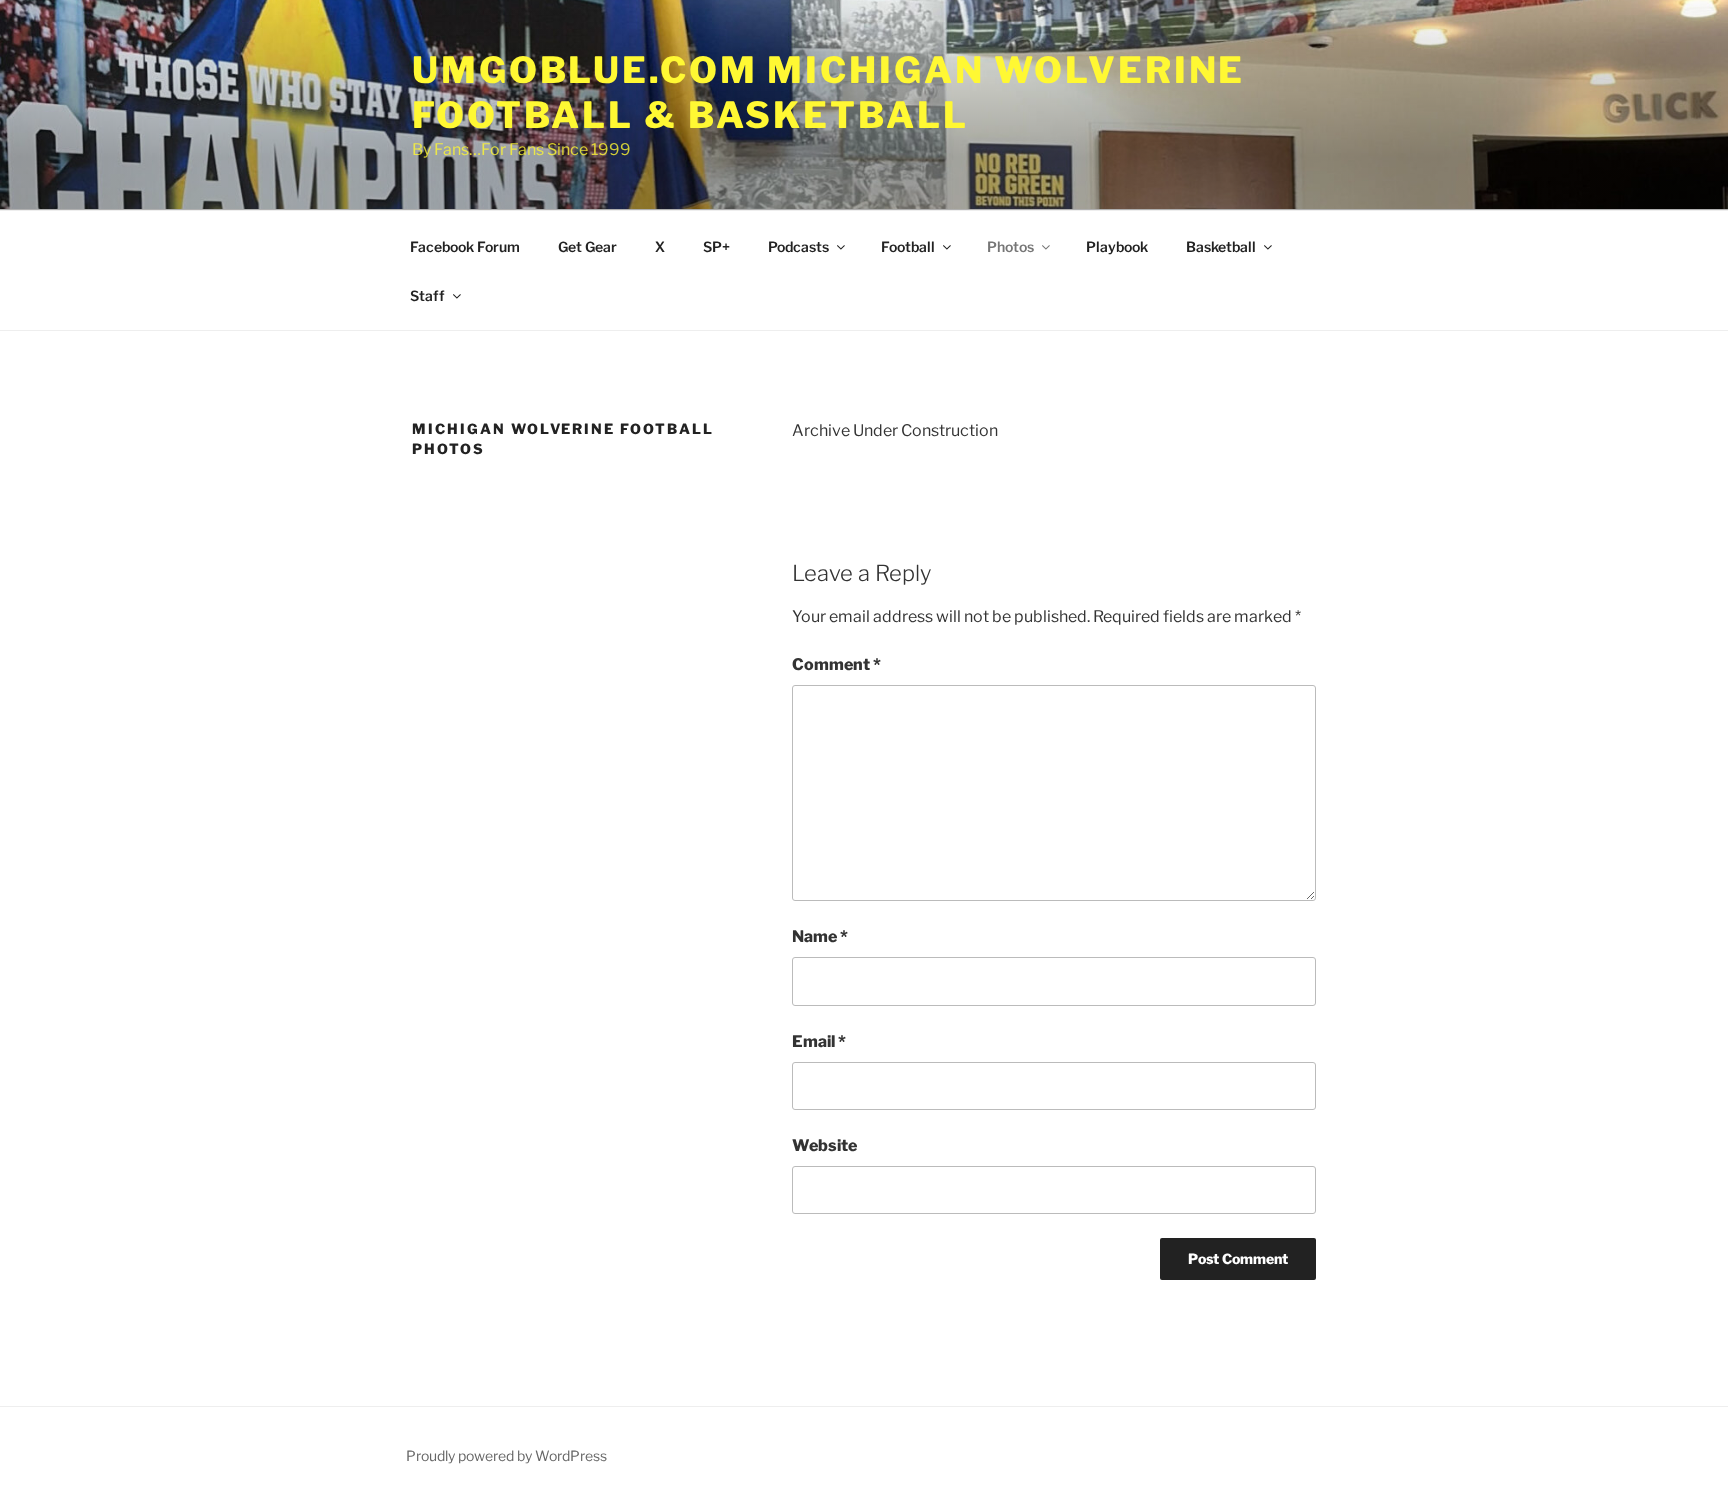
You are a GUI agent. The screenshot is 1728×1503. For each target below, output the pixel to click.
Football (908, 246)
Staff (427, 295)
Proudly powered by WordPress (506, 1455)
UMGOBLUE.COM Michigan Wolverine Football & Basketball (828, 92)
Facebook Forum (465, 246)
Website (824, 1145)
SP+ (716, 246)
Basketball (1221, 246)
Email (819, 1041)
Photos (1010, 246)
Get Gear (587, 246)
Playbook (1117, 246)
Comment (836, 664)
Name (820, 936)
